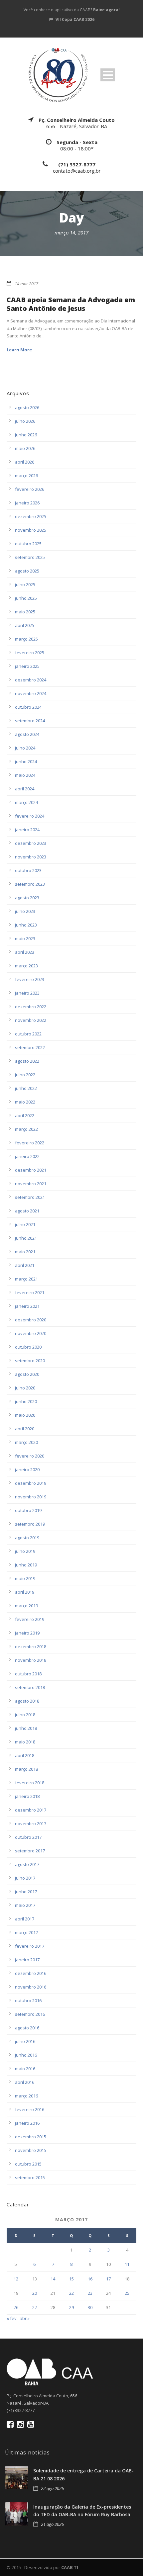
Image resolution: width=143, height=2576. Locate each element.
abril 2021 (25, 1265)
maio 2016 (25, 2069)
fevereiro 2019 (30, 1619)
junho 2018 (26, 1728)
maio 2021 (25, 1252)
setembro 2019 (30, 1524)
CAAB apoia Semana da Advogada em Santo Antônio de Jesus (71, 304)
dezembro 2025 (31, 516)
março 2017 (26, 1932)
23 (90, 2293)
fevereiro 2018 (30, 1783)
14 (53, 2279)
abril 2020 (25, 1429)
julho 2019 (25, 1551)
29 (71, 2307)
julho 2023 (25, 911)
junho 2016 (26, 2055)
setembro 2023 (30, 884)
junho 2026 (26, 435)
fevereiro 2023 (30, 979)
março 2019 (26, 1606)
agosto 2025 (27, 571)
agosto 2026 (27, 407)
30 (90, 2307)
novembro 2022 (31, 1020)
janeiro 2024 (27, 830)
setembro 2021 (30, 1197)
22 (71, 2293)
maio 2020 (25, 1415)
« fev (12, 2318)
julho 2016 (25, 2041)
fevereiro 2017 (30, 1946)
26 (16, 2307)
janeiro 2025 (27, 666)
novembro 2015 (31, 2150)
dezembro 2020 (31, 1320)
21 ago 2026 (52, 2524)
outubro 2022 (28, 1034)
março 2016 (26, 2096)
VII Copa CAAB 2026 (75, 19)
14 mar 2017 (26, 284)
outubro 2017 (28, 1837)
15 (71, 2279)
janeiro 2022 (27, 1156)
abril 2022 (25, 1115)
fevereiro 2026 (30, 489)
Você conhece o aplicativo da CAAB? (72, 10)
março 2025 (26, 639)
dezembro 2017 (31, 1810)
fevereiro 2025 (30, 653)
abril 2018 (25, 1755)
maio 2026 (25, 448)
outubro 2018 (28, 1674)
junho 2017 (26, 1892)
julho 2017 (25, 1878)
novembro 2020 (31, 1333)
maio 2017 (25, 1905)
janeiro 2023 (27, 993)
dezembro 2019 (31, 1483)
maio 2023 (25, 938)
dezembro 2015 (31, 2137)
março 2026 (26, 476)
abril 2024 (25, 789)
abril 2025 (25, 625)
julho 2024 (25, 748)
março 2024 (26, 802)
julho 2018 (25, 1715)
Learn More (19, 350)
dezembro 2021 (31, 1170)
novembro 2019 (31, 1497)
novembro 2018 (31, 1660)
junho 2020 (26, 1401)
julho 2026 (25, 421)
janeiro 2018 (27, 1796)
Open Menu (108, 75)
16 (90, 2279)
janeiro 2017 (27, 1960)
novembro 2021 (31, 1184)
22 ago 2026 (52, 2488)
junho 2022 (26, 1088)
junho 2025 (26, 598)
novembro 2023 (31, 857)
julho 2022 (25, 1075)
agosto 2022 (27, 1061)
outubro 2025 (28, 544)
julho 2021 (25, 1224)
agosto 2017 (27, 1864)
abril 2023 (25, 952)
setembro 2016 (30, 2014)
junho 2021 (26, 1238)
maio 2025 (25, 612)
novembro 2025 (31, 530)
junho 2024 (26, 761)
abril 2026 (25, 462)
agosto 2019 (27, 1538)
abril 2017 (25, 1919)
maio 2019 (25, 1578)
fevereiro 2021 (30, 1292)
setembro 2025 (30, 557)
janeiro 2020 (27, 1469)
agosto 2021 (27, 1211)
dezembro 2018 (31, 1646)
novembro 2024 (31, 693)
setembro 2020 (30, 1361)
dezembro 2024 (31, 680)
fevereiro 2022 (30, 1143)
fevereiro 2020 (30, 1456)
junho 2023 (26, 925)
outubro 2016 (28, 2000)
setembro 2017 (30, 1851)
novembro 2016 (31, 1987)
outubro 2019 (28, 1510)
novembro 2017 (31, 1823)
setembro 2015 (30, 2177)
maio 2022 (25, 1102)
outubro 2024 (28, 707)
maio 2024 (25, 775)
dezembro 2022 (31, 1007)
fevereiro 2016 (30, 2109)
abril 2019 (25, 1592)
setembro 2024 (30, 721)
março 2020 (26, 1442)
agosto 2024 (27, 734)
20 (35, 2293)
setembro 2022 (30, 1047)
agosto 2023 (27, 898)
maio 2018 (25, 1742)
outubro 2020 (28, 1347)
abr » (25, 2318)
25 (127, 2293)
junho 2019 (26, 1565)
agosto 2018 (27, 1701)
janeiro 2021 (27, 1306)
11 (127, 2264)
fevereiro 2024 (30, 816)
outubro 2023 (28, 870)
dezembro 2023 (31, 843)
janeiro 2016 (27, 2123)
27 (35, 2307)
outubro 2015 (28, 2164)
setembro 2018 (30, 1687)
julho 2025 (25, 584)
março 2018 (26, 1769)
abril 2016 (25, 2082)
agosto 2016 (27, 2028)
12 (16, 2279)
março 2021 (26, 1279)
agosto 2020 (27, 1374)
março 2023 (26, 966)
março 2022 (26, 1129)
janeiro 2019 (27, 1633)
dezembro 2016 (31, 1973)
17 (108, 2279)
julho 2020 (25, 1388)
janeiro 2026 (27, 503)
